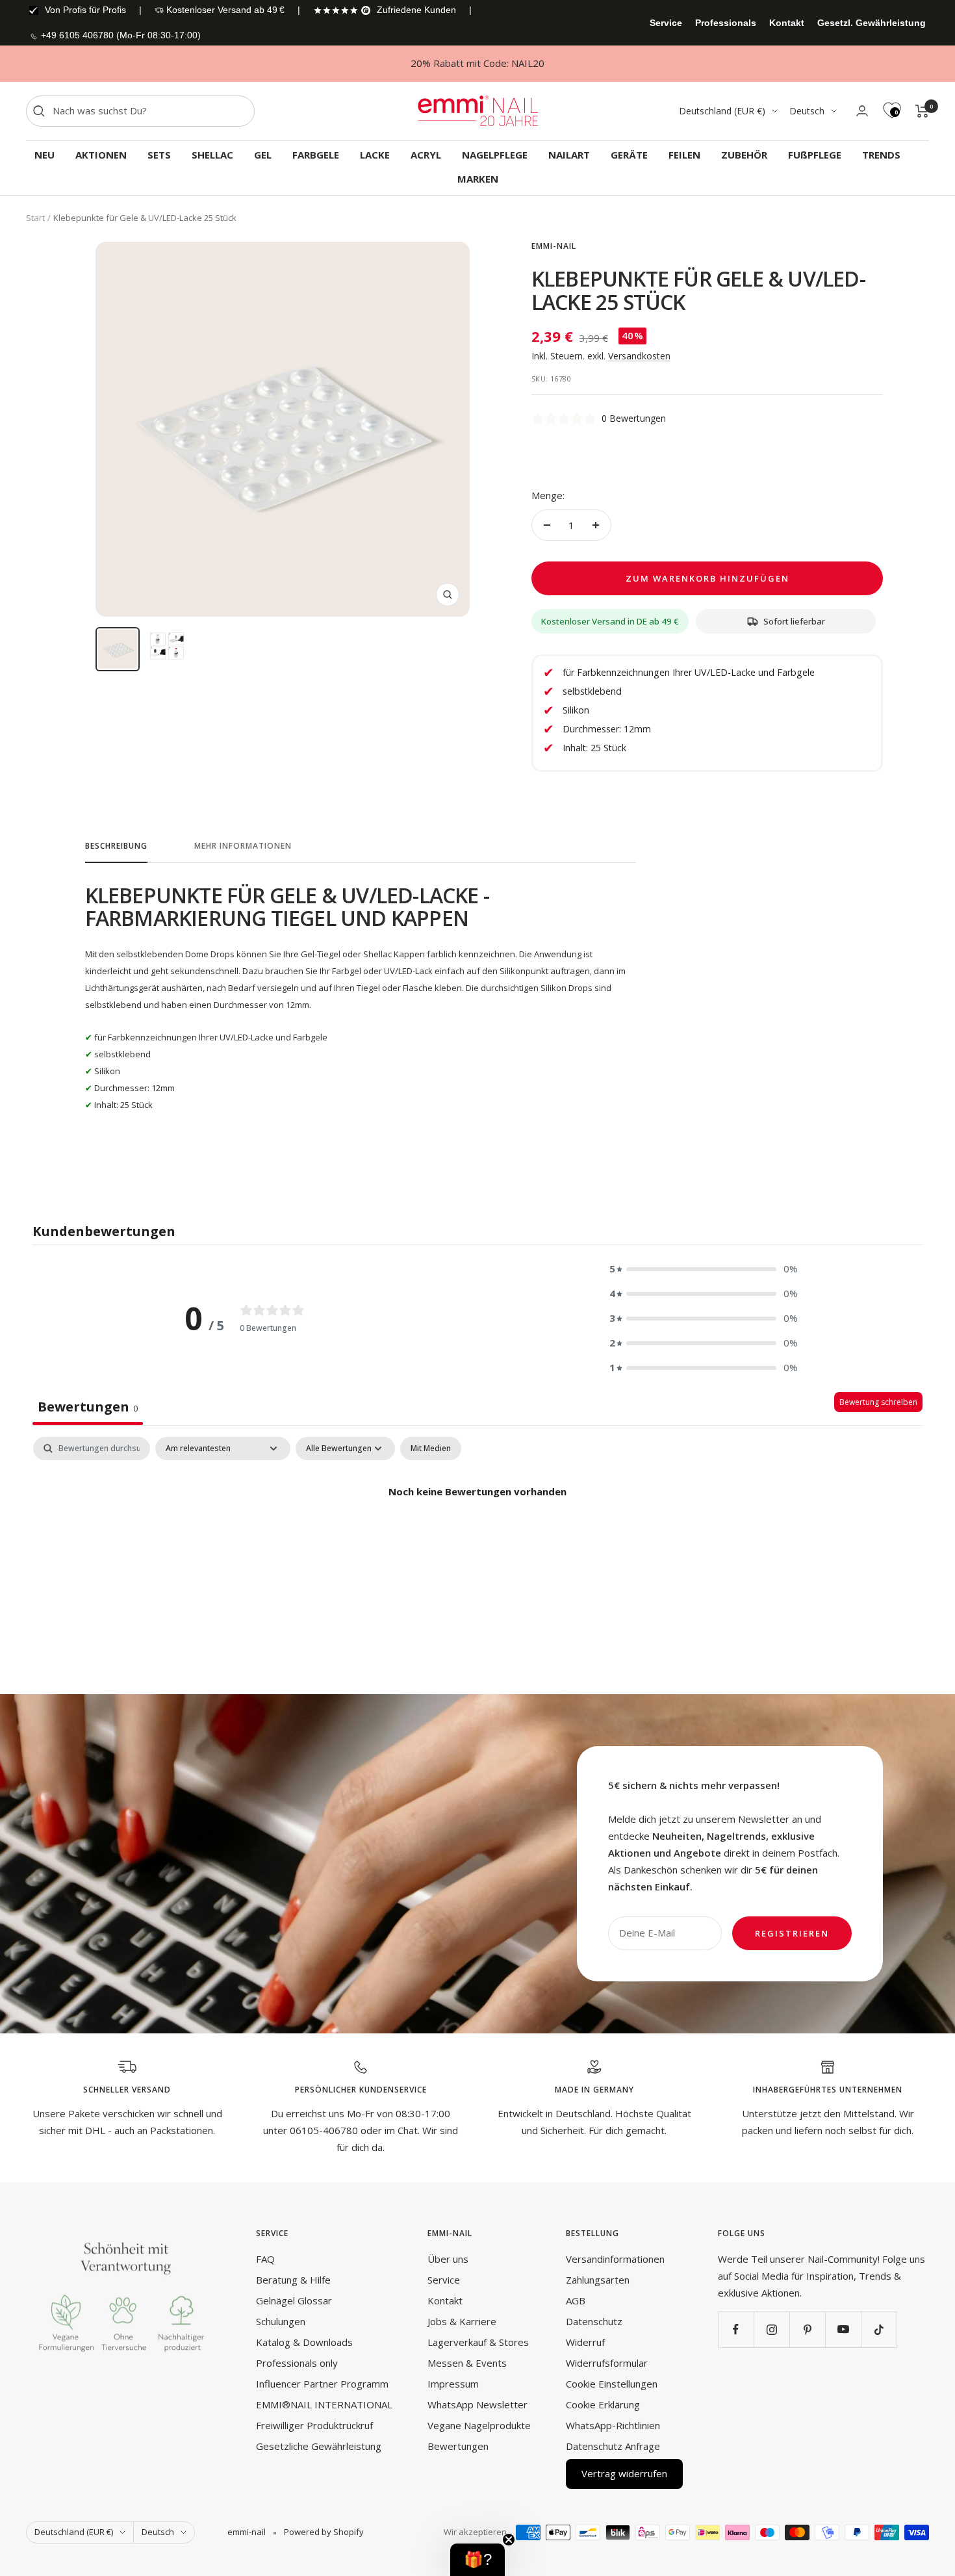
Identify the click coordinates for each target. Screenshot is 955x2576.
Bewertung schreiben (878, 1402)
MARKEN (478, 179)
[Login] (862, 111)
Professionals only (297, 2363)
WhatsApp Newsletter (478, 2404)
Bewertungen (458, 2446)
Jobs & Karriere (462, 2321)
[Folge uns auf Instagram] (771, 2329)
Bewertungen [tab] (88, 1407)
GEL (263, 155)
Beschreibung (116, 846)
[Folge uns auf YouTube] (843, 2329)
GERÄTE (629, 155)
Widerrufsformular (607, 2363)
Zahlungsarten (598, 2280)
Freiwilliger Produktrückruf (314, 2425)
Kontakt (787, 23)
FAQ (265, 2259)
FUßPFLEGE (815, 155)
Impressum (453, 2384)
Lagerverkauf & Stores (478, 2342)
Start (35, 218)
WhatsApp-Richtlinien (613, 2425)
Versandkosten (639, 356)
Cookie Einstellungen (612, 2384)
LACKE (375, 155)
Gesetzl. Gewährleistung (872, 23)
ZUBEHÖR (744, 155)
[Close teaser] (509, 2540)
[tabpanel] (478, 1536)
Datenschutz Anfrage (613, 2446)
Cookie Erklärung (603, 2404)
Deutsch (807, 111)
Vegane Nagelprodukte (479, 2425)
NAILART (569, 155)
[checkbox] (431, 1449)
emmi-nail (554, 246)
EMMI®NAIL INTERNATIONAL (324, 2404)
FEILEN (684, 155)
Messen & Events (467, 2363)
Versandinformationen (615, 2259)
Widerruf (585, 2342)
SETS (159, 155)
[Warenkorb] (922, 111)
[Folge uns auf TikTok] (879, 2329)
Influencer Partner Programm (322, 2384)
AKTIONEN (101, 155)
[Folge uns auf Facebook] (736, 2329)
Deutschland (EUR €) (722, 111)
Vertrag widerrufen (624, 2473)
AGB (576, 2300)
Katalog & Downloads (304, 2342)
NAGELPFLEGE (495, 155)
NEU (45, 155)
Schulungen (281, 2321)
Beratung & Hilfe (293, 2280)
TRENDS (881, 155)
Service (666, 23)
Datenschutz (594, 2321)
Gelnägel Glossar (294, 2300)
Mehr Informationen (243, 846)
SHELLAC (212, 155)
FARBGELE (316, 155)
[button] (704, 1269)
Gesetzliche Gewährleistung (319, 2446)
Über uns (448, 2259)
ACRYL (426, 155)
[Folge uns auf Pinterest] (807, 2329)
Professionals (726, 23)
